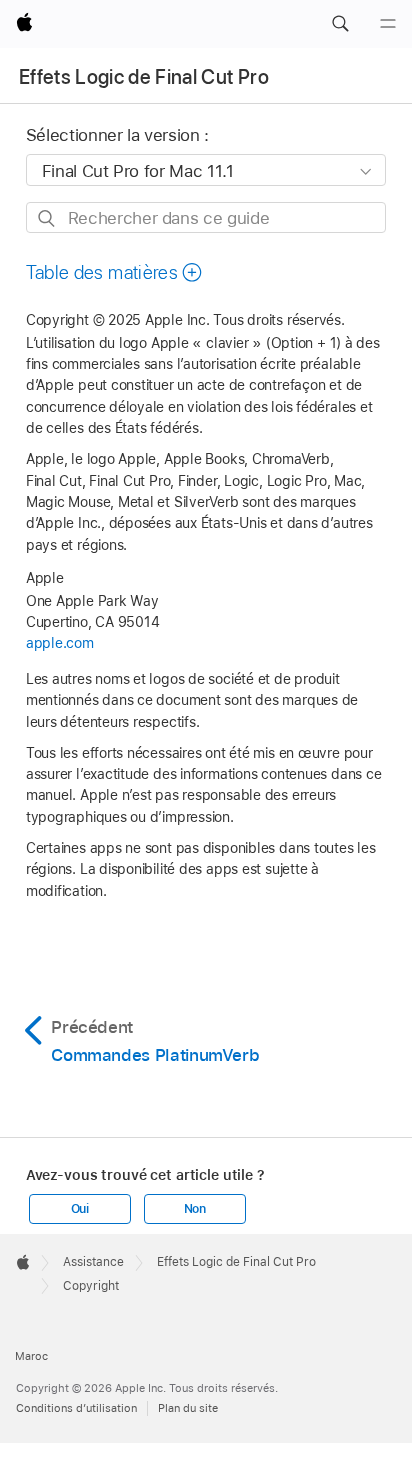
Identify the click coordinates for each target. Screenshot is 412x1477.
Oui (80, 1209)
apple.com (60, 643)
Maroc (31, 1356)
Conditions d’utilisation (76, 1408)
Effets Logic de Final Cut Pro (144, 77)
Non (195, 1209)
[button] (340, 24)
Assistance (93, 1262)
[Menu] (388, 24)
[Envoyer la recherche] (47, 218)
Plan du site (188, 1408)
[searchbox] (206, 217)
